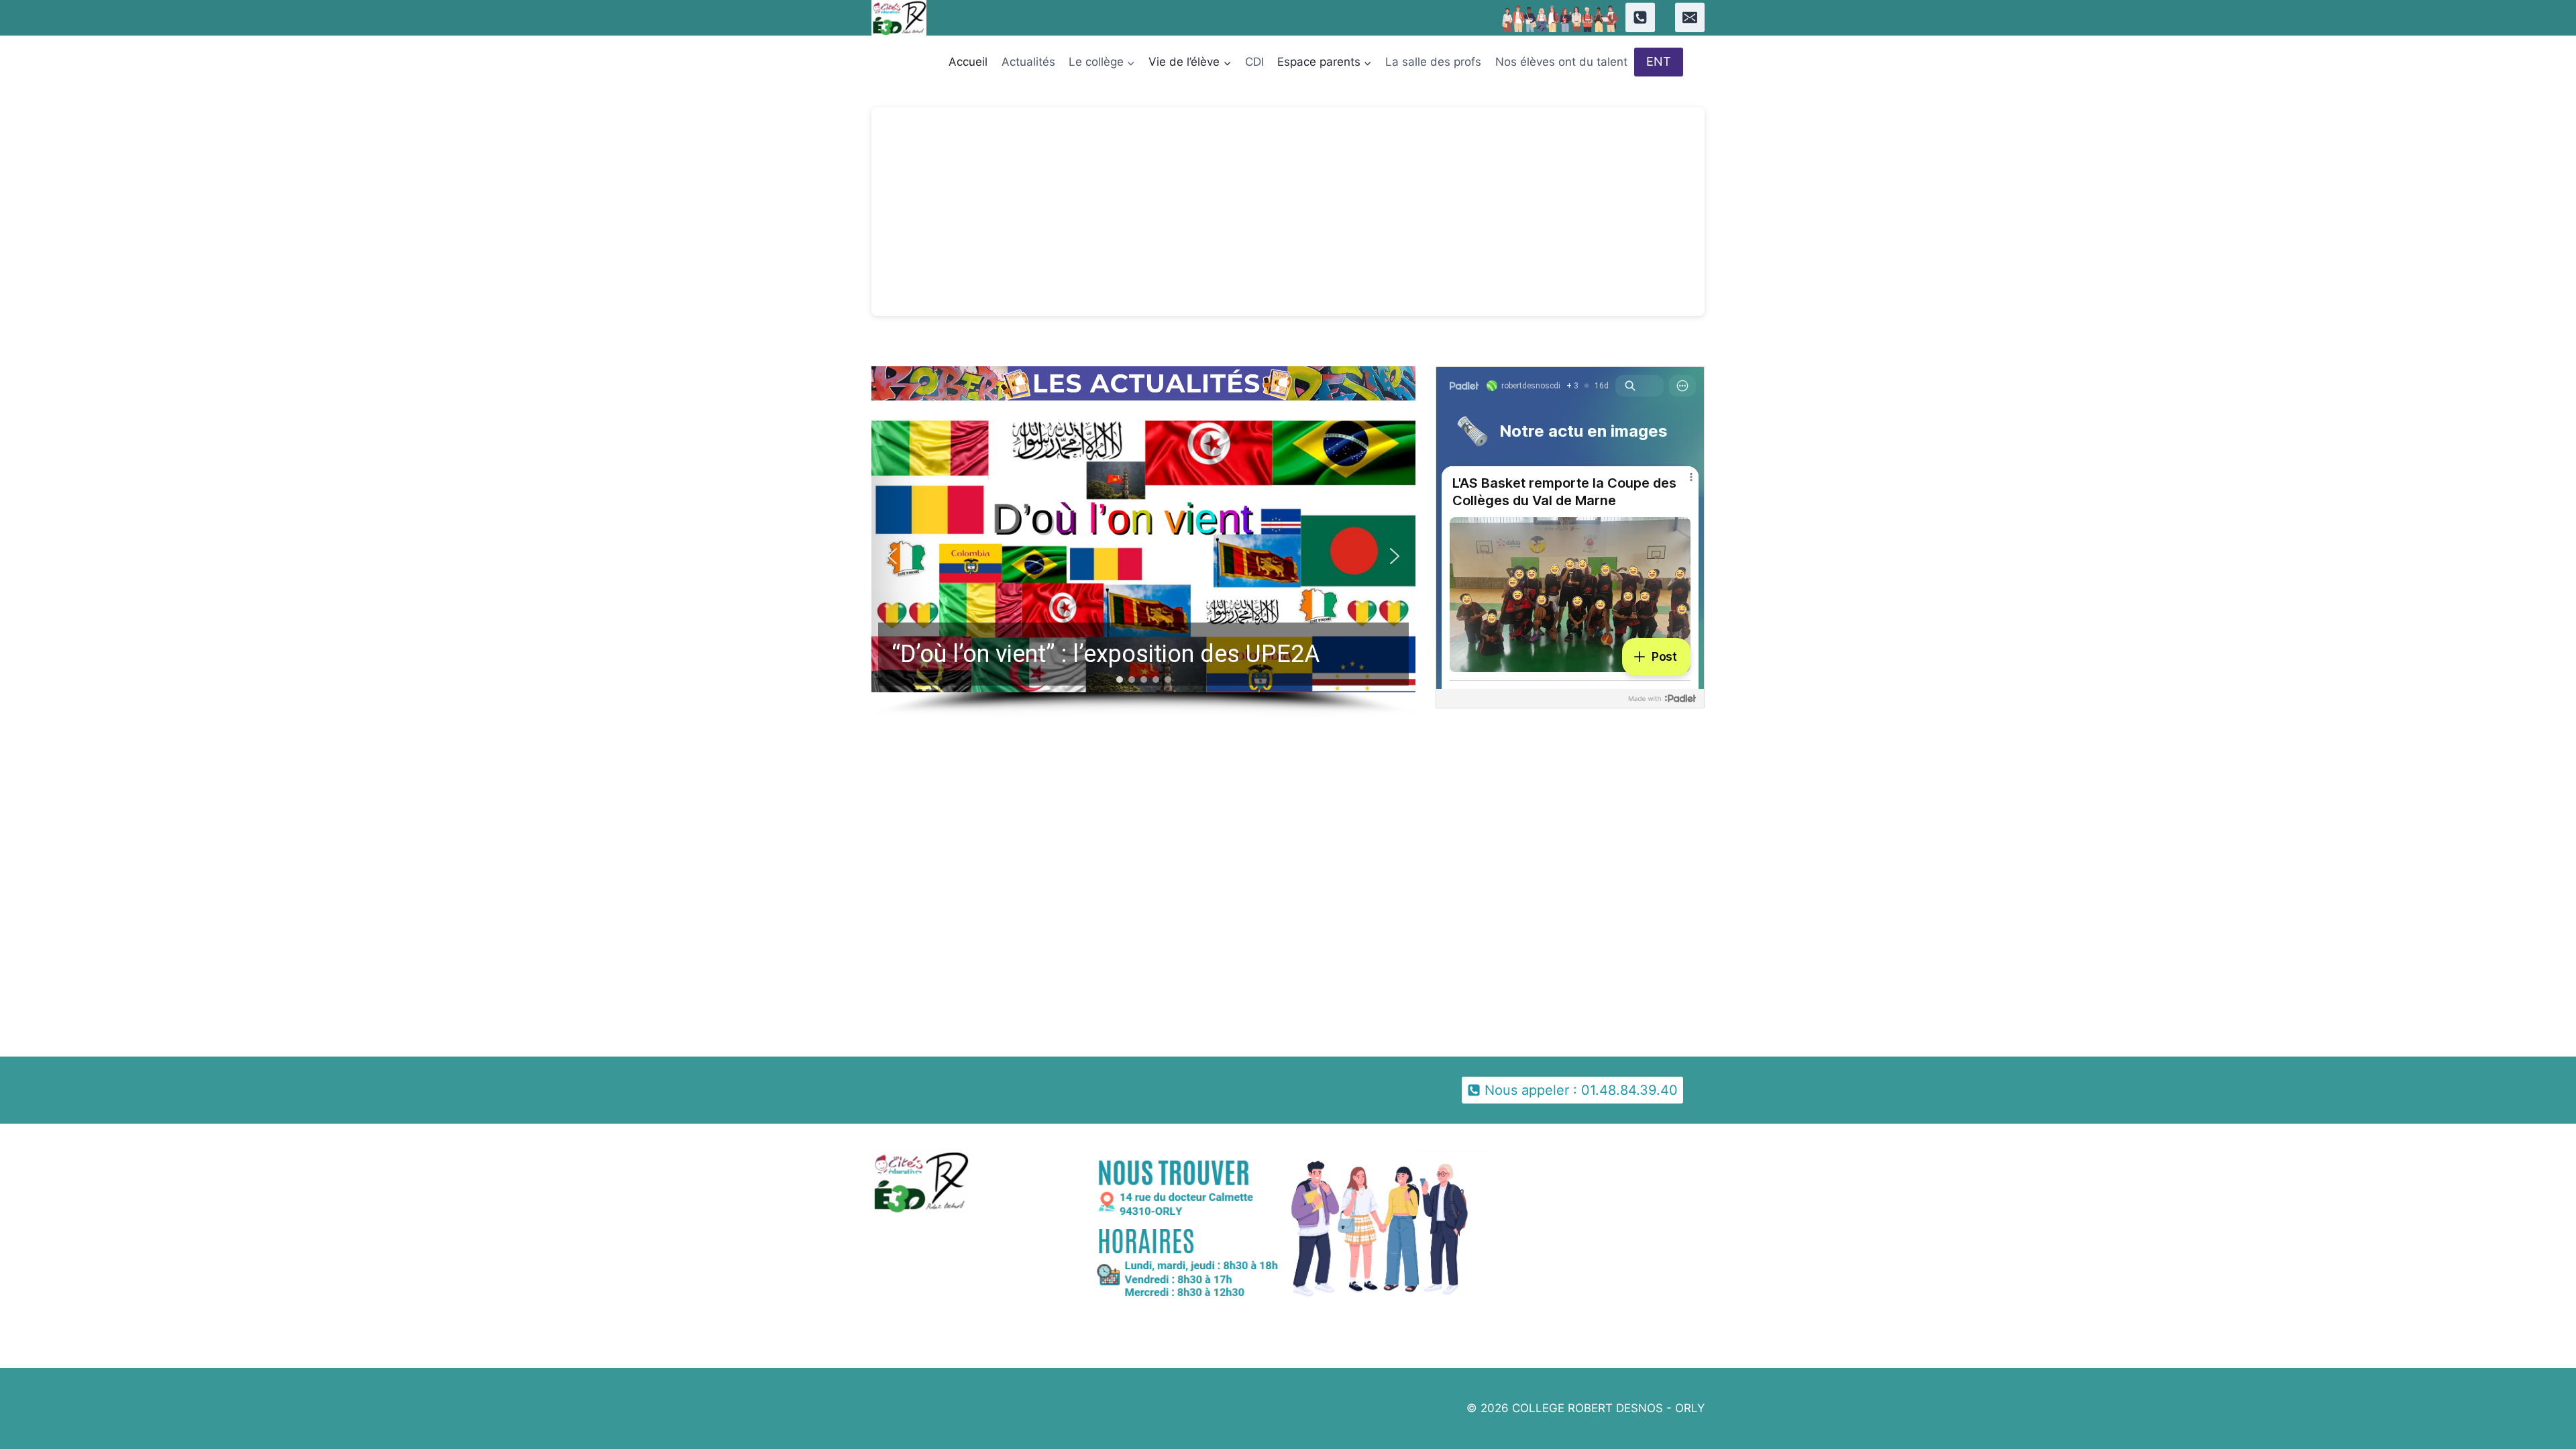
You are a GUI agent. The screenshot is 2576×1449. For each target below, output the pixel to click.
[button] (1143, 557)
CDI (1254, 62)
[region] (1143, 569)
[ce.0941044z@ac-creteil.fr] (1690, 17)
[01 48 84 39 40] (1640, 17)
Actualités (1028, 62)
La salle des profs (1433, 62)
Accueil (968, 62)
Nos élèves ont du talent (1561, 62)
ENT (1659, 61)
